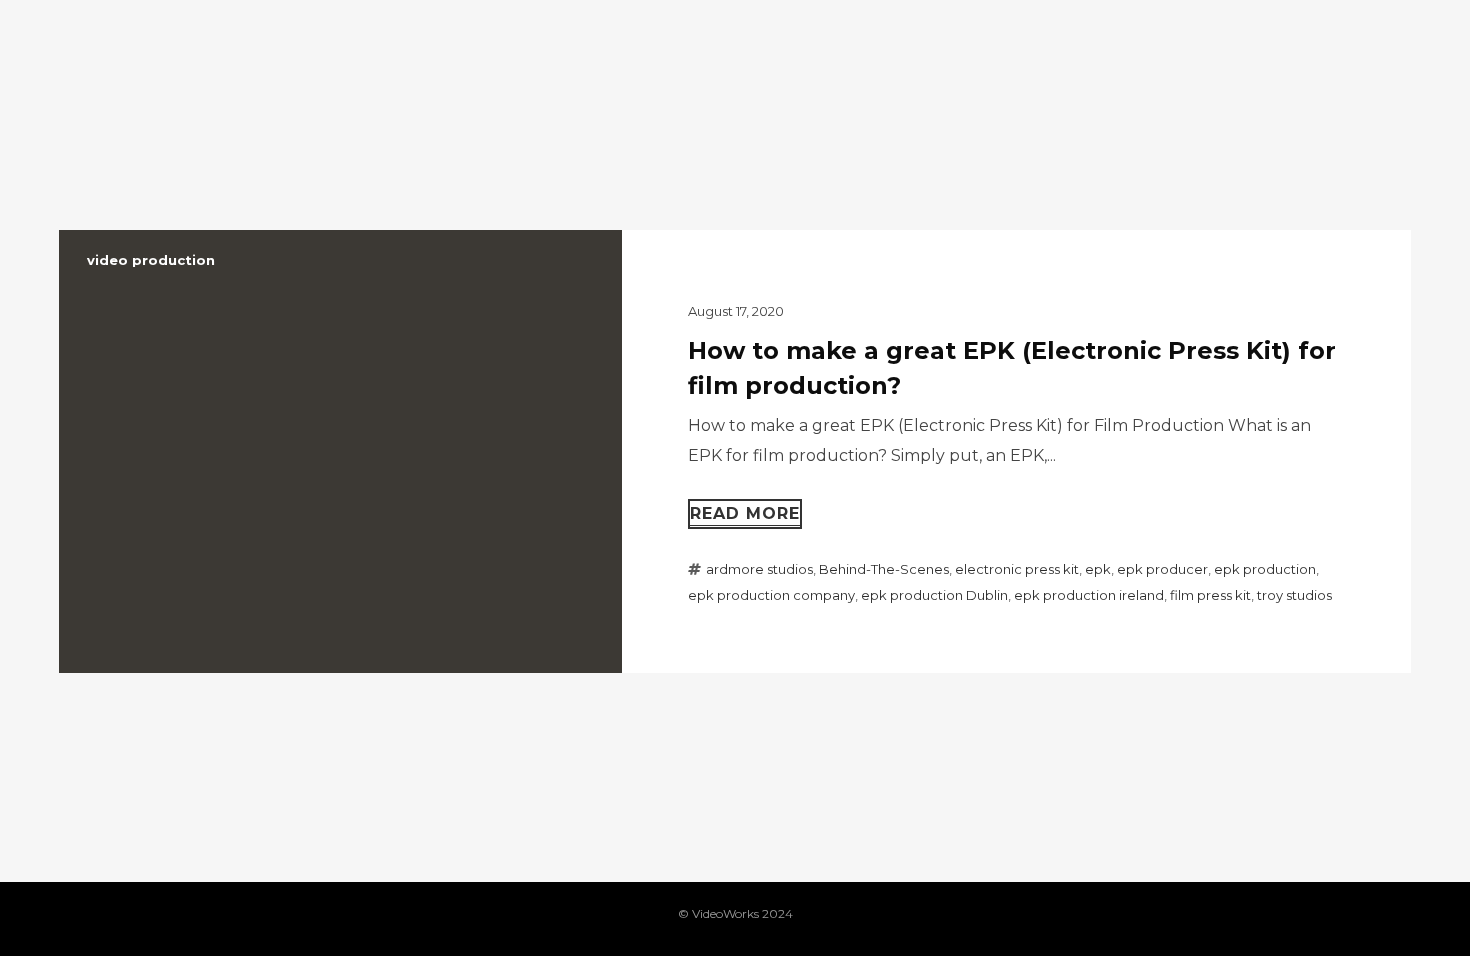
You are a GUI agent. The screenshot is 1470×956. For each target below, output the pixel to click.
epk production (1265, 569)
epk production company (771, 595)
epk (1098, 569)
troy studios (1294, 595)
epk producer (1162, 569)
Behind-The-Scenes (884, 569)
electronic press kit (1017, 569)
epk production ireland (1089, 595)
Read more (745, 513)
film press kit (1210, 595)
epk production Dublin (934, 595)
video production (151, 260)
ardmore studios (759, 569)
